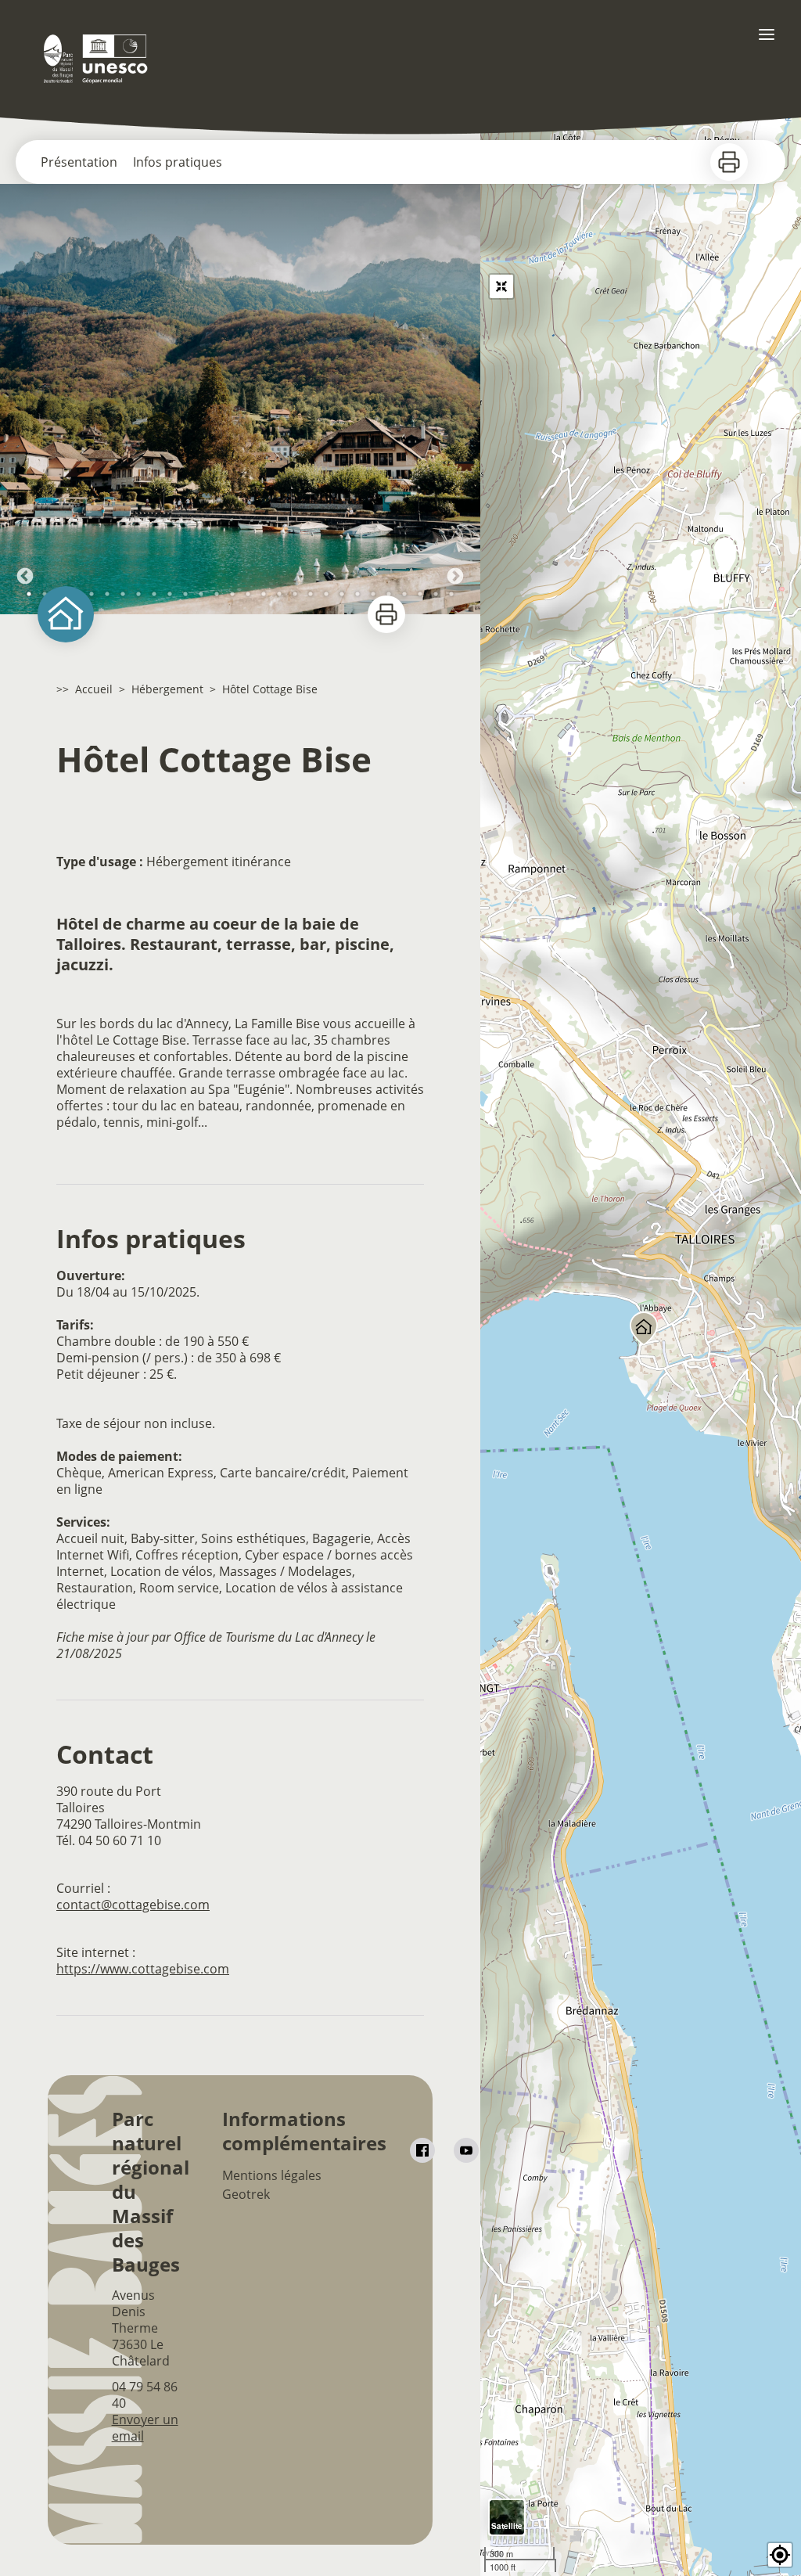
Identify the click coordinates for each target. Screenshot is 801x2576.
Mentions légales (272, 2175)
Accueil (94, 689)
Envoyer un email (145, 2428)
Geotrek (246, 2194)
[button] (780, 2555)
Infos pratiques (178, 162)
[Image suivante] (455, 399)
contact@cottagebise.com (133, 1905)
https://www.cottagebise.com (143, 1969)
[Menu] (767, 34)
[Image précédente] (25, 399)
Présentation (79, 162)
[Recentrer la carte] (501, 286)
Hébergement (167, 689)
